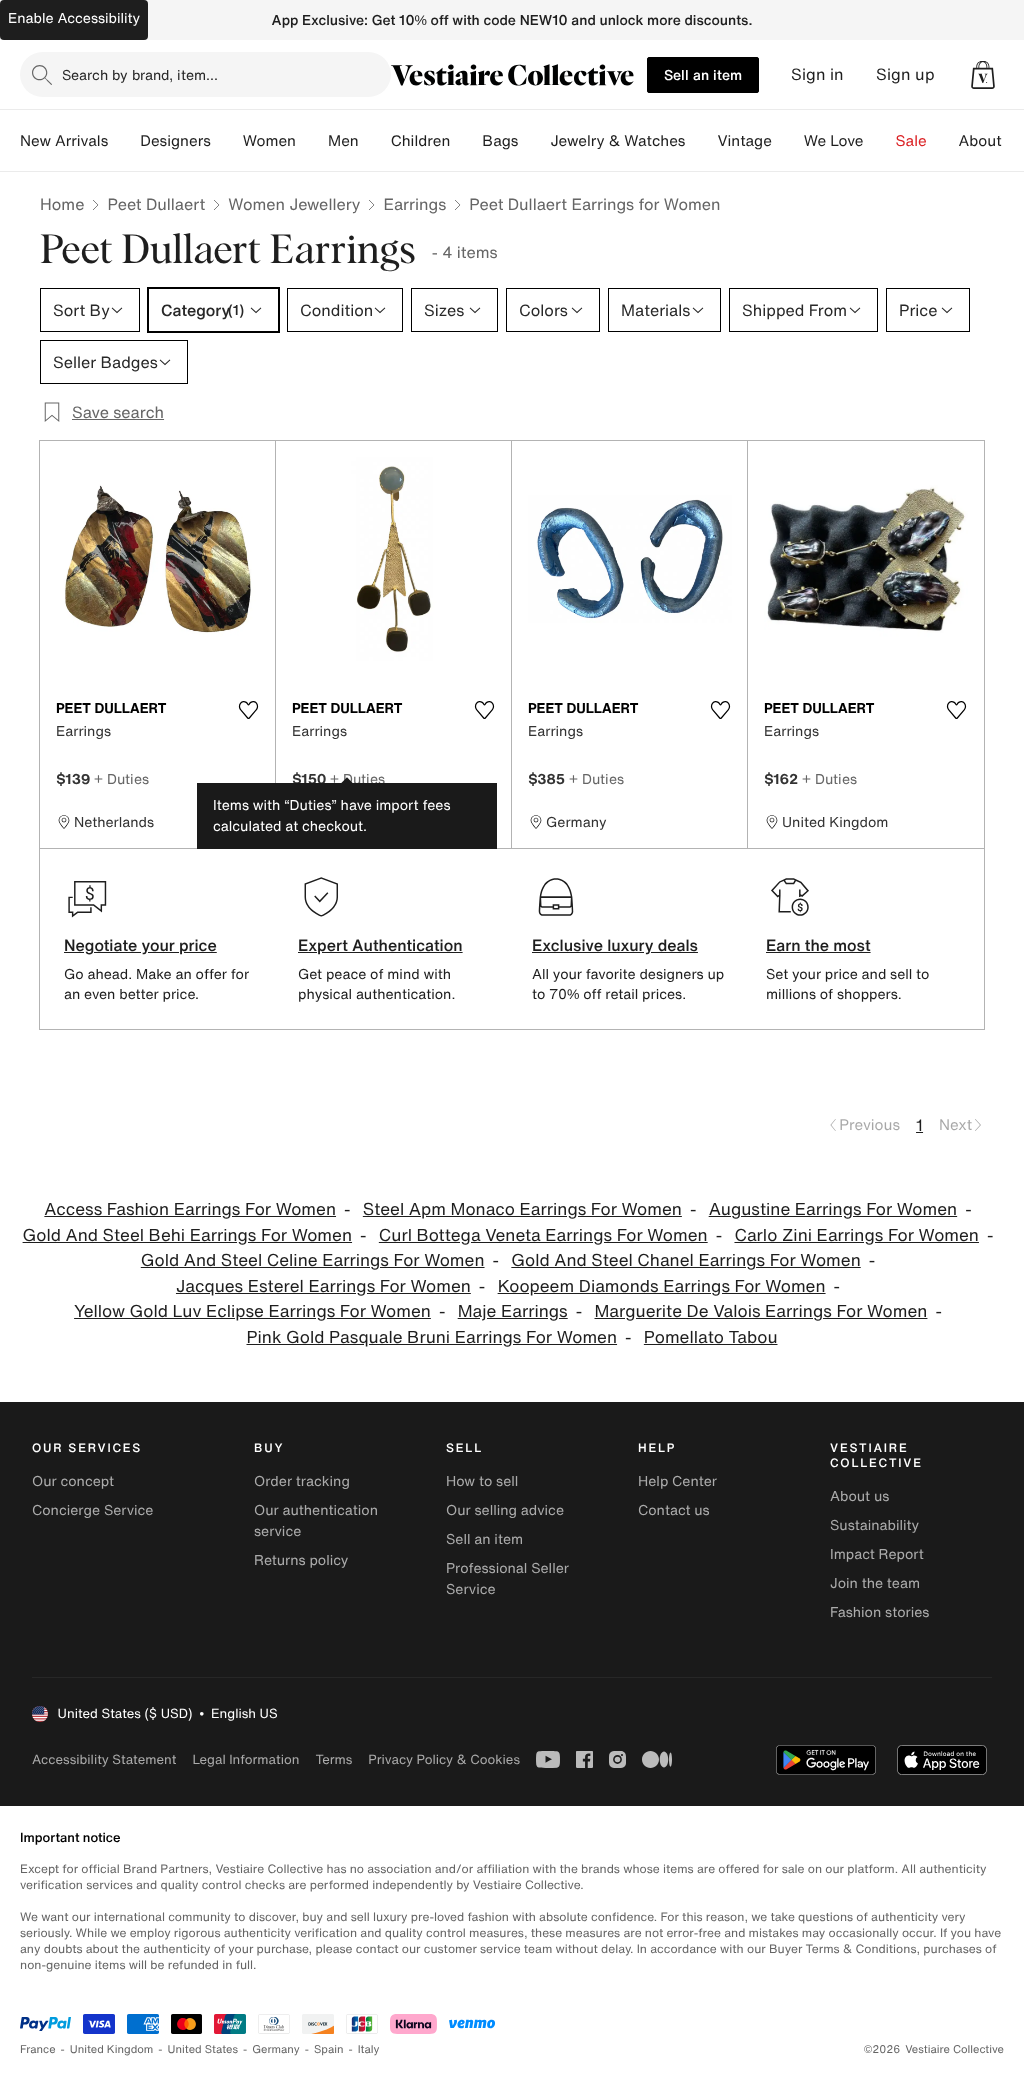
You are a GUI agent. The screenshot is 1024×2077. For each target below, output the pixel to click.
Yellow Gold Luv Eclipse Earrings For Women (252, 1311)
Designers (175, 141)
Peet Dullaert (156, 204)
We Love (834, 141)
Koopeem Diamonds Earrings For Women (662, 1286)
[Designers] (227, 141)
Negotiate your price (140, 945)
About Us (991, 141)
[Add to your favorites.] (248, 710)
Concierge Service (92, 1510)
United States (203, 2049)
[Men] (375, 141)
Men (343, 141)
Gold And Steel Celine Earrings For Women (313, 1260)
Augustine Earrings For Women (833, 1209)
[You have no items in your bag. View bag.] (983, 75)
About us (859, 1496)
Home (62, 204)
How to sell (482, 1481)
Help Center (677, 1481)
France (38, 2049)
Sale (911, 141)
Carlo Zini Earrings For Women (856, 1235)
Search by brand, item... (140, 74)
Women (269, 141)
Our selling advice (505, 1510)
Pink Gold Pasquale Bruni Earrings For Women (432, 1337)
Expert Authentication (380, 945)
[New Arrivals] (124, 141)
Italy (369, 2049)
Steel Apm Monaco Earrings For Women (522, 1209)
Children (421, 141)
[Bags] (534, 141)
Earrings (414, 204)
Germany (276, 2049)
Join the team (875, 1583)
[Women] (312, 141)
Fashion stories (879, 1612)
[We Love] (880, 141)
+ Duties (121, 778)
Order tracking (302, 1481)
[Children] (466, 141)
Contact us (674, 1510)
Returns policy (301, 1560)
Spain (329, 2049)
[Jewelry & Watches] (701, 141)
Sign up (905, 74)
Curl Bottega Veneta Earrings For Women (543, 1235)
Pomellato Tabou (711, 1337)
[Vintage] (788, 141)
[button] (983, 75)
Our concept (73, 1481)
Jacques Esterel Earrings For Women (323, 1286)
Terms (333, 1759)
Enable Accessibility (74, 18)
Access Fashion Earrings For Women (190, 1209)
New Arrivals (64, 141)
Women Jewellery (294, 204)
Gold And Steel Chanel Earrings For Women (685, 1260)
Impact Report (877, 1554)
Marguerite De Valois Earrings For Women (761, 1311)
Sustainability (874, 1525)
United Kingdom (112, 2049)
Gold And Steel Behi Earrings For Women (187, 1235)
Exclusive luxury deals (615, 945)
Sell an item (703, 74)
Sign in (817, 74)
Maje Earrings (513, 1311)
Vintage (744, 141)
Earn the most (818, 945)
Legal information (245, 1759)
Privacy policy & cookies (444, 1759)
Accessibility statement (104, 1759)
